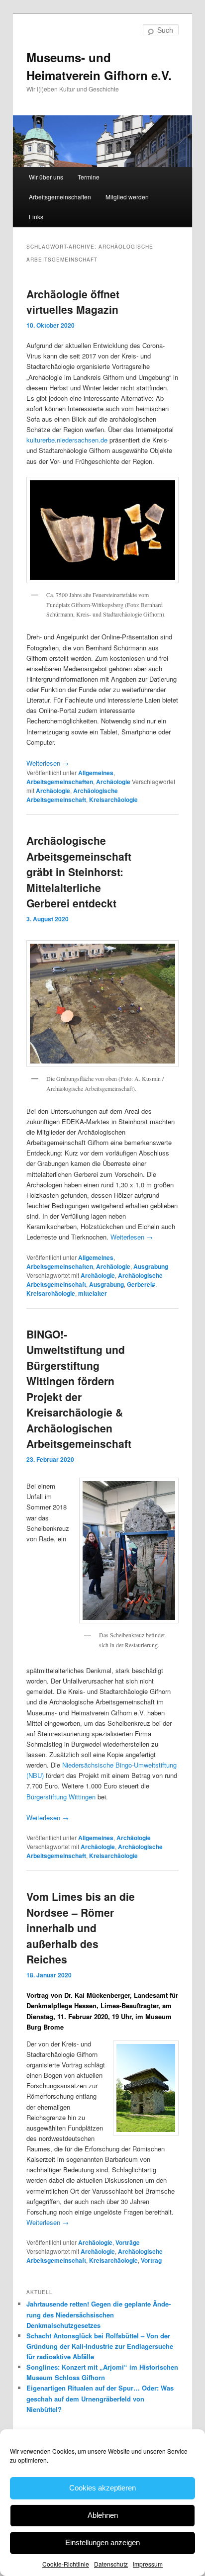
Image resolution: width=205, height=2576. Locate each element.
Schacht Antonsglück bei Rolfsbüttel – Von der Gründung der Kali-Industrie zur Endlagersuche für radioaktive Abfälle (100, 2346)
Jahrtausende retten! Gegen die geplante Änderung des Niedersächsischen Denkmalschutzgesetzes (99, 2314)
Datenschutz (111, 2564)
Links (36, 217)
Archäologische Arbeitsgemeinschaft (72, 795)
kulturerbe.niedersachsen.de (67, 440)
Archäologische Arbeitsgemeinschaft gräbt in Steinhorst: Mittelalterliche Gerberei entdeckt (79, 872)
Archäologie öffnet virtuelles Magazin (73, 302)
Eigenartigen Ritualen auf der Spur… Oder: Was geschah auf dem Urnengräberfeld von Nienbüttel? (100, 2398)
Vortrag (151, 2260)
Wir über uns (46, 177)
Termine (89, 177)
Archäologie (113, 782)
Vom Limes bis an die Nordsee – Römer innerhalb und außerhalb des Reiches (81, 1928)
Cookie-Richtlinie (66, 2564)
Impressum (148, 2564)
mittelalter (93, 1293)
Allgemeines (96, 773)
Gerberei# (141, 1284)
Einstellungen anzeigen (102, 2542)
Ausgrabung (151, 1266)
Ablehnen (103, 2515)
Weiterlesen (48, 763)
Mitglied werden (127, 197)
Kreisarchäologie (113, 799)
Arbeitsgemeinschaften (60, 197)
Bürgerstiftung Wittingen (61, 1797)
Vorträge (128, 2242)
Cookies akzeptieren (102, 2488)
